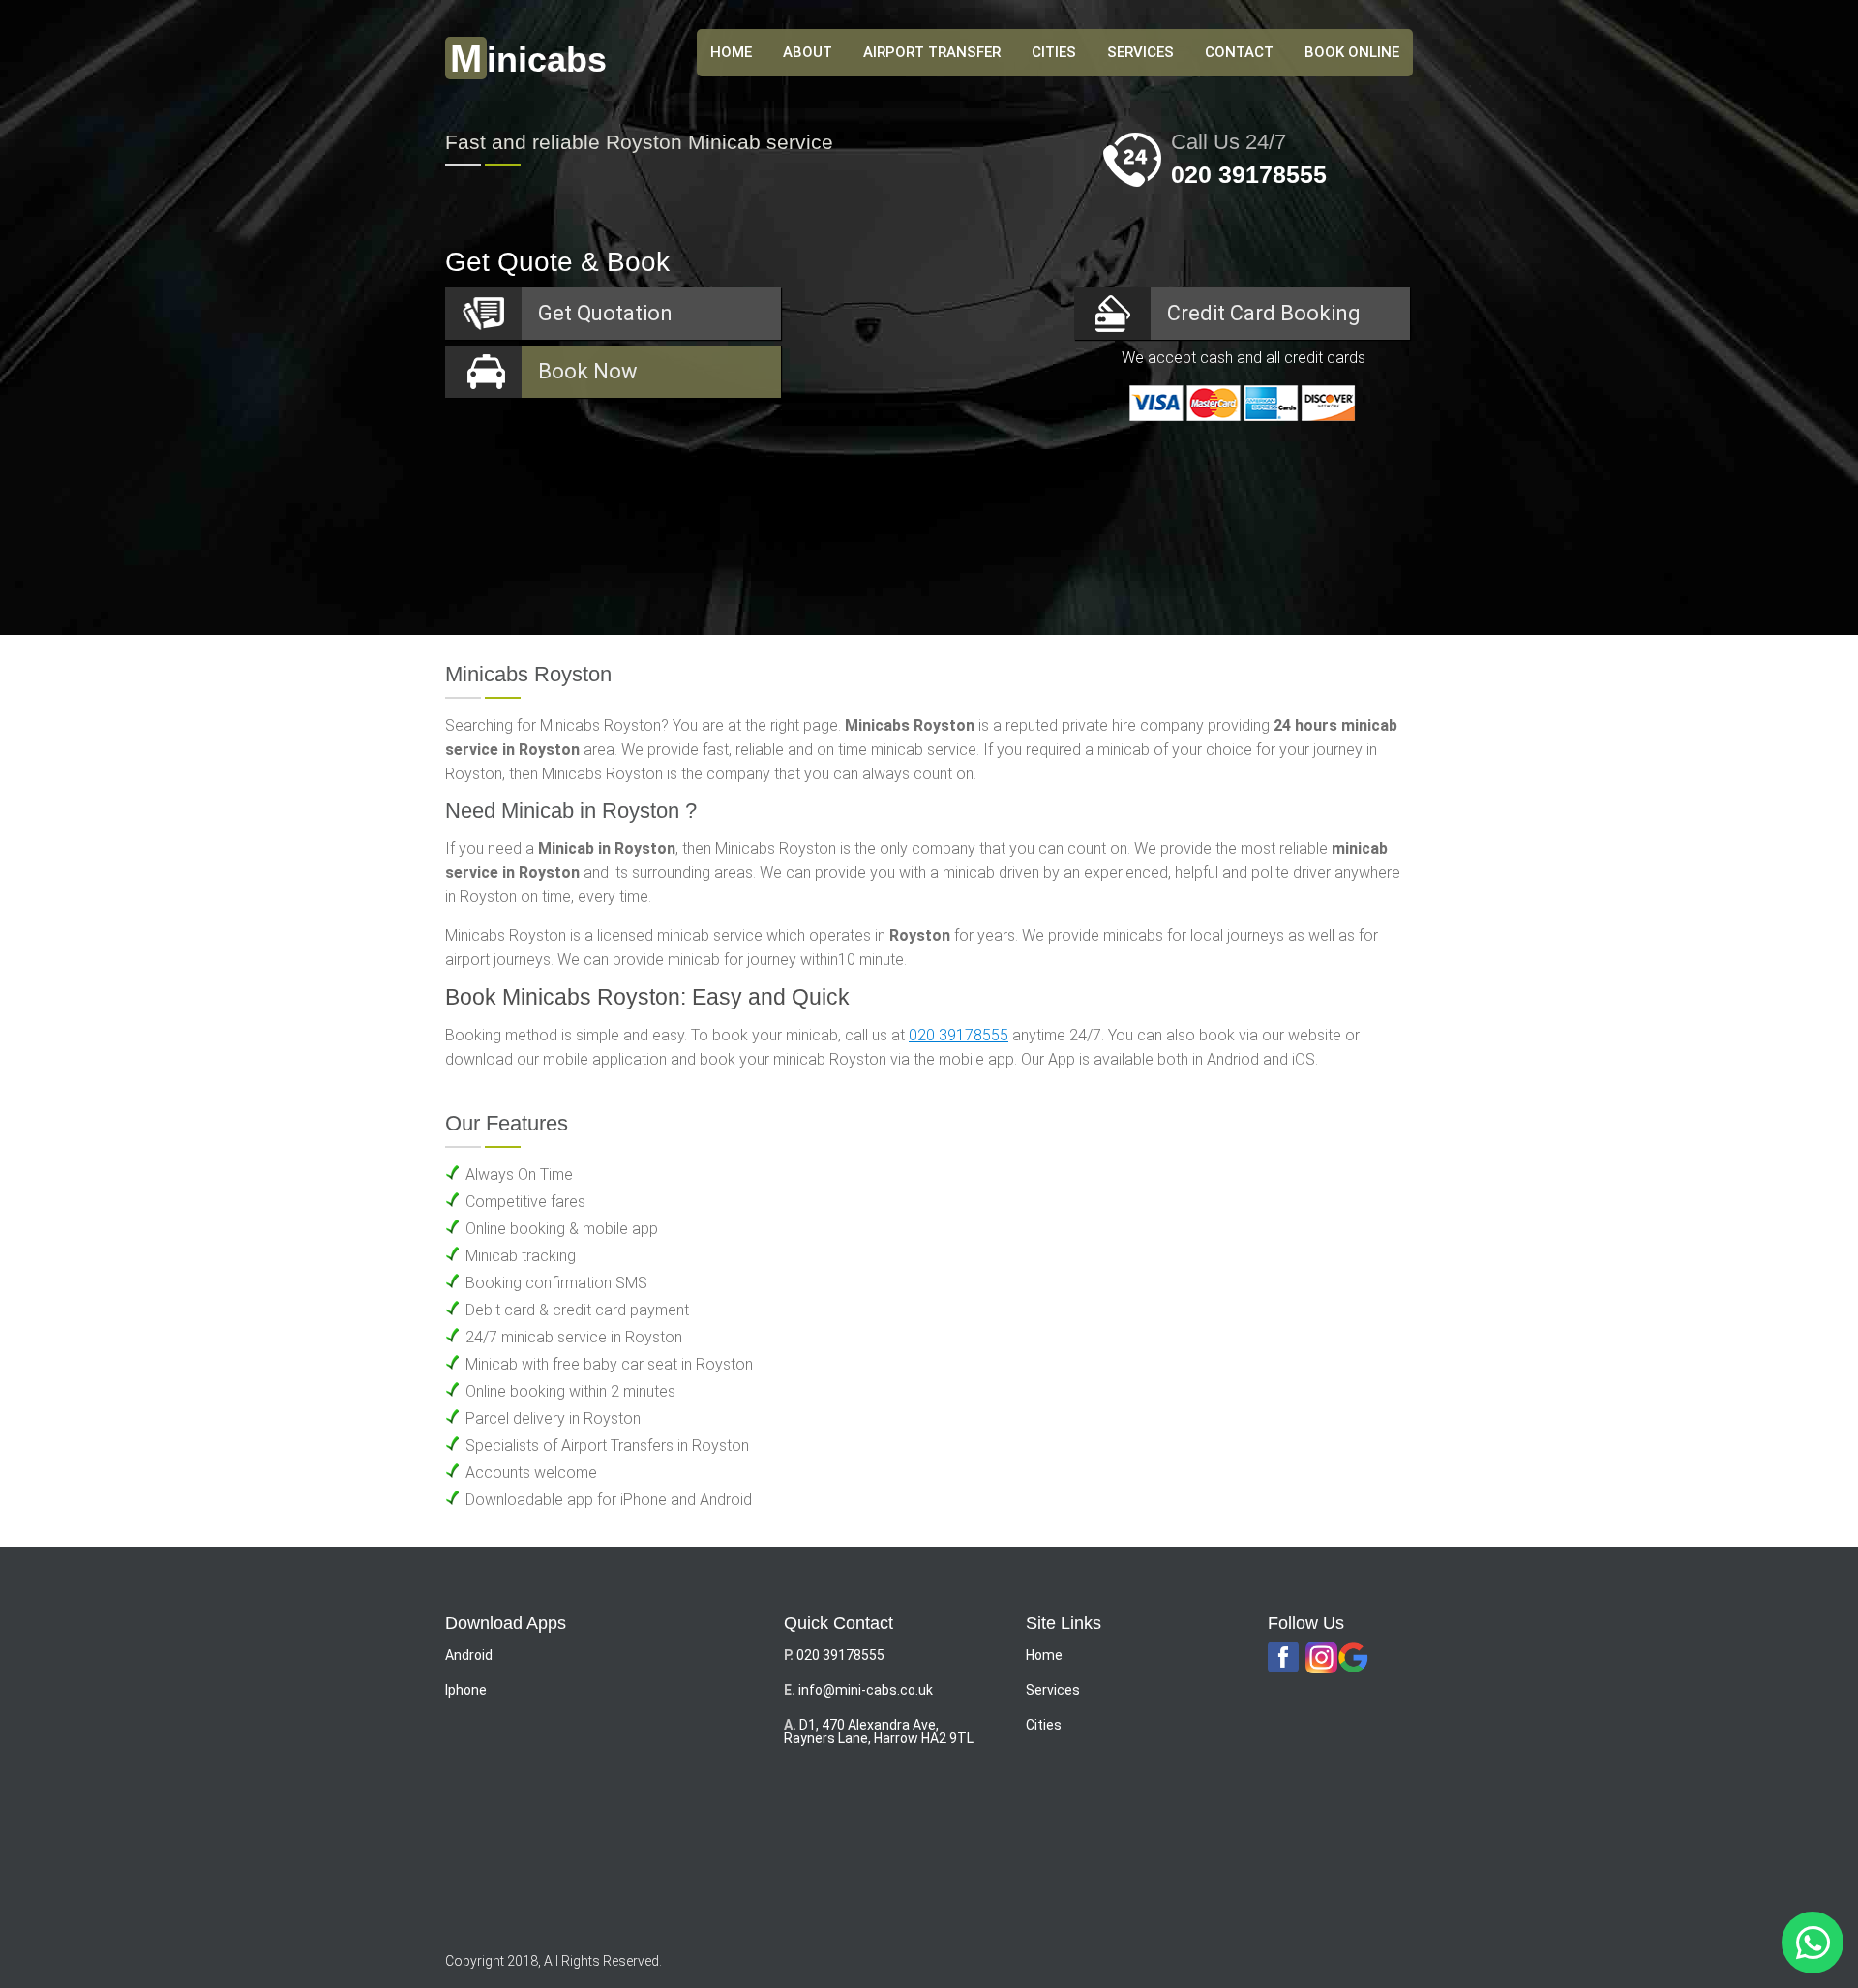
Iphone (466, 1690)
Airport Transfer (932, 52)
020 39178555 (1249, 174)
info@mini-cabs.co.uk (866, 1690)
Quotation (605, 313)
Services (1140, 52)
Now (588, 371)
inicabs (528, 60)
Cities (1054, 52)
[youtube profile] (1321, 1658)
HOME (731, 52)
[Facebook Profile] (1284, 1658)
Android (469, 1655)
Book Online (1352, 52)
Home (1044, 1655)
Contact (1239, 52)
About (808, 52)
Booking (1264, 313)
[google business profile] (1353, 1658)
